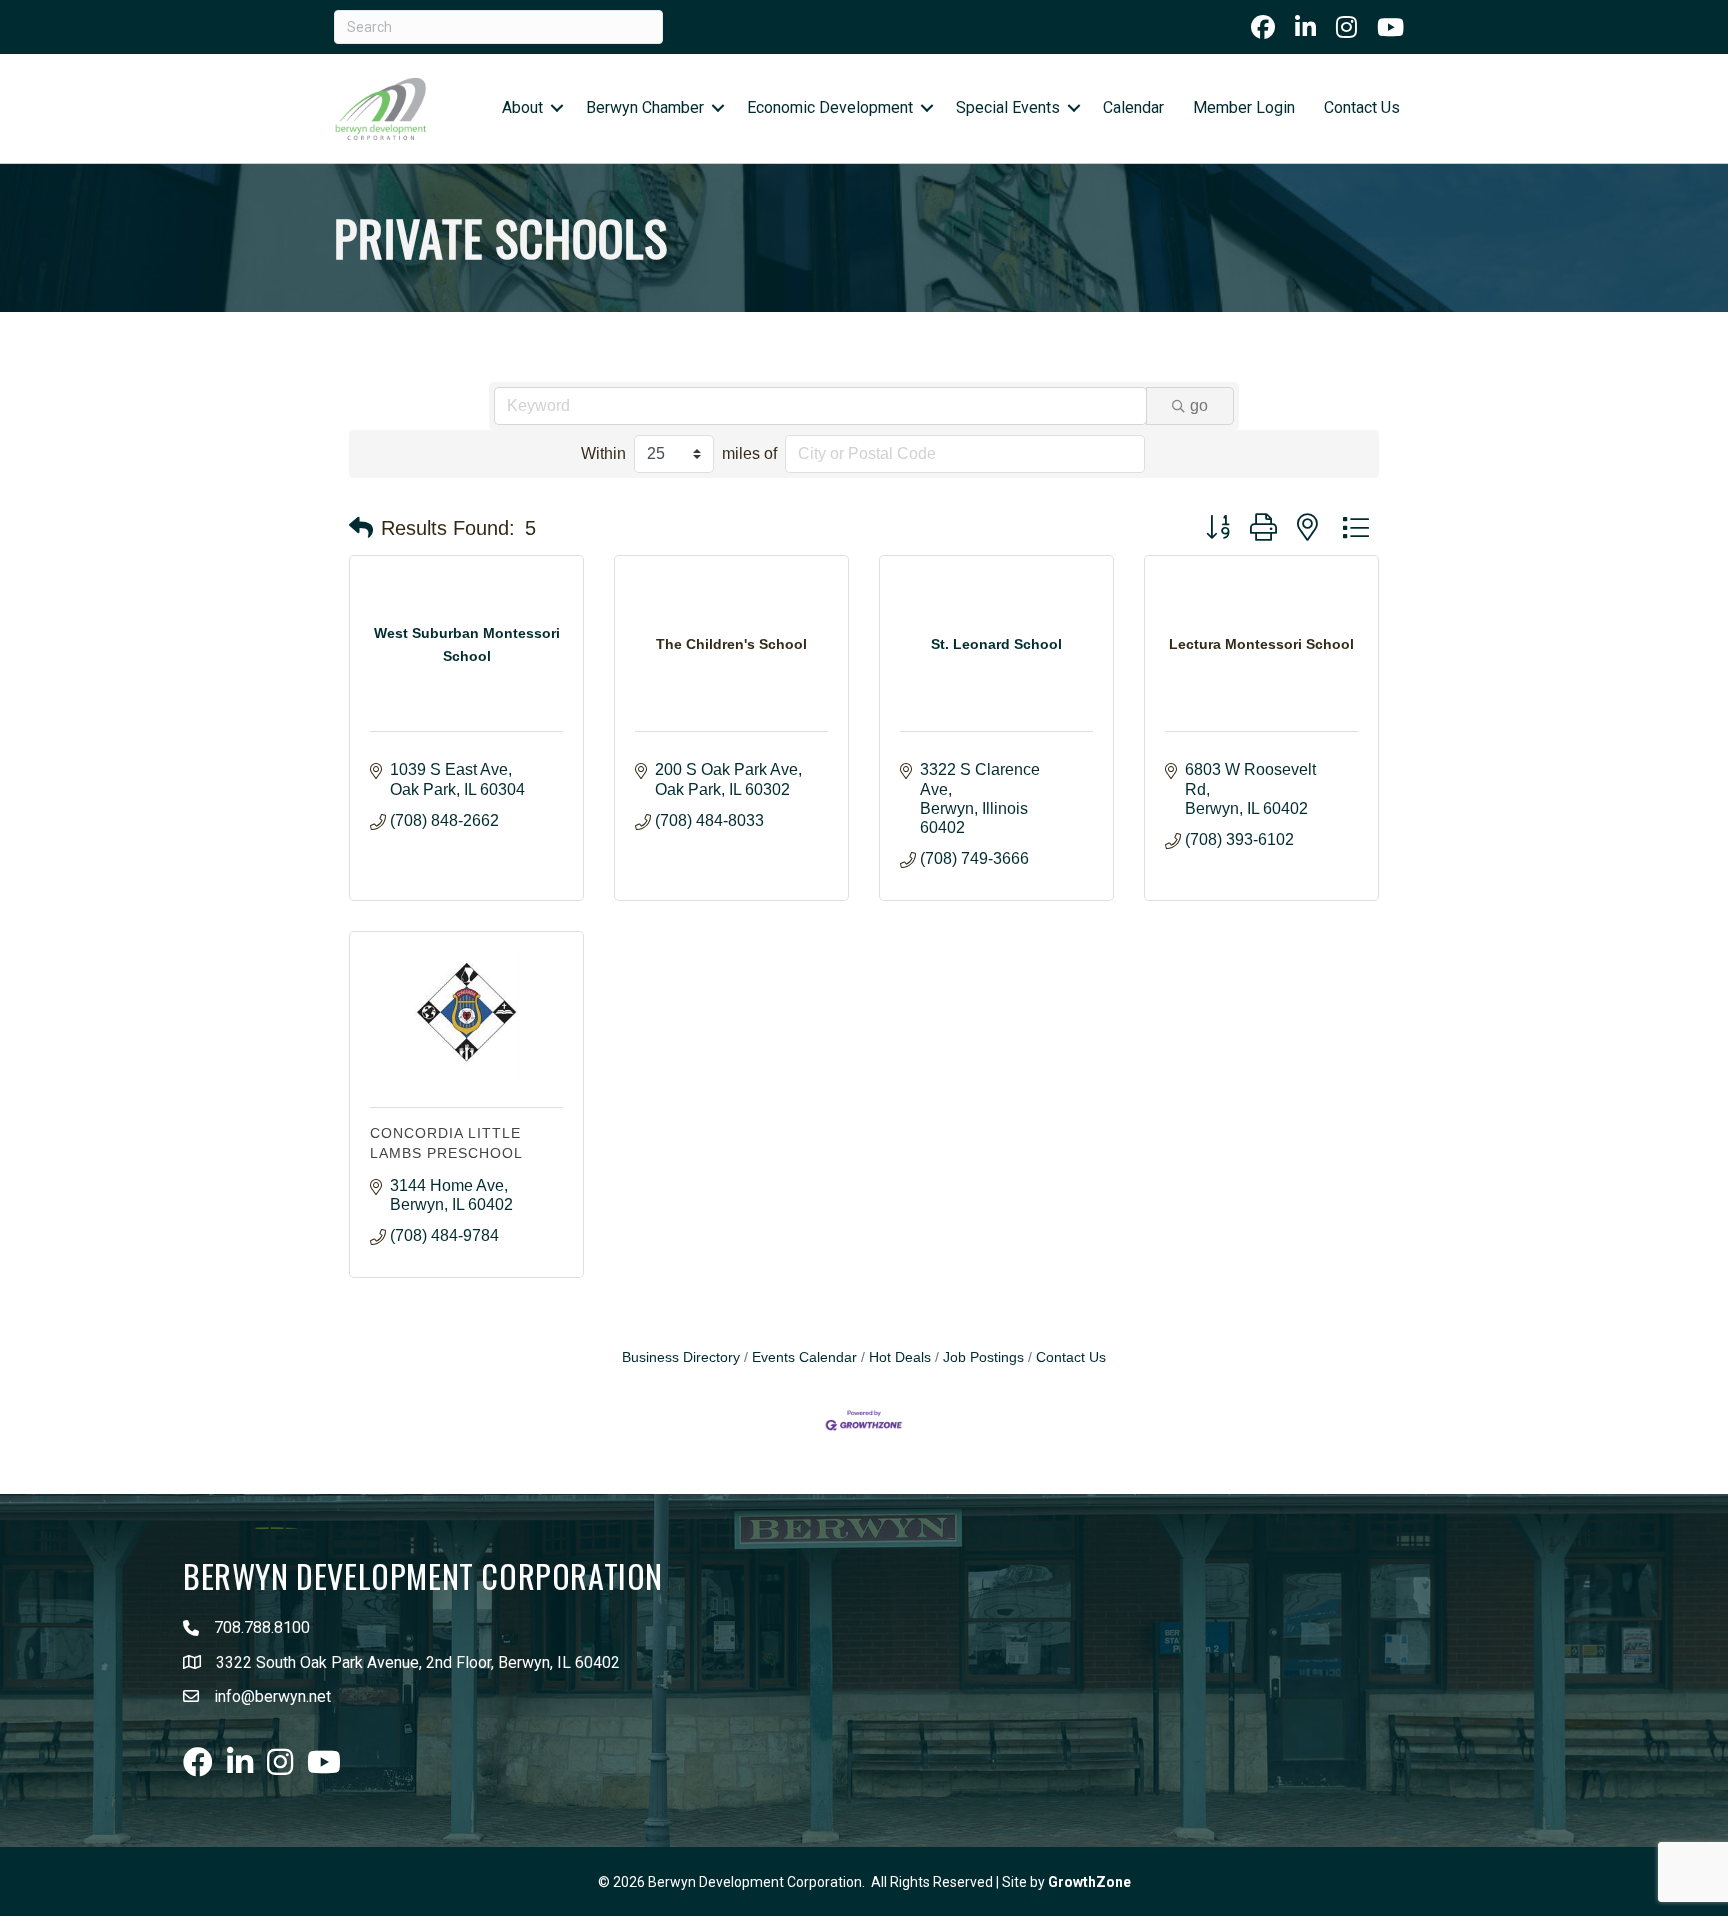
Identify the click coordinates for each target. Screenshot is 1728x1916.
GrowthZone (1089, 1882)
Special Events (1008, 107)
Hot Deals (900, 1357)
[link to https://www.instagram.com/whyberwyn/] (1346, 27)
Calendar (1133, 107)
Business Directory (681, 1357)
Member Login (1244, 107)
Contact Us (1362, 107)
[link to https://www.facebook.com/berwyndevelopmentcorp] (1263, 27)
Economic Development (830, 107)
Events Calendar (804, 1357)
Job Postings (983, 1357)
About (522, 107)
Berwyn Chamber (645, 107)
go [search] (1199, 405)
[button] (361, 528)
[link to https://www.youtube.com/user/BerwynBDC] (1390, 27)
